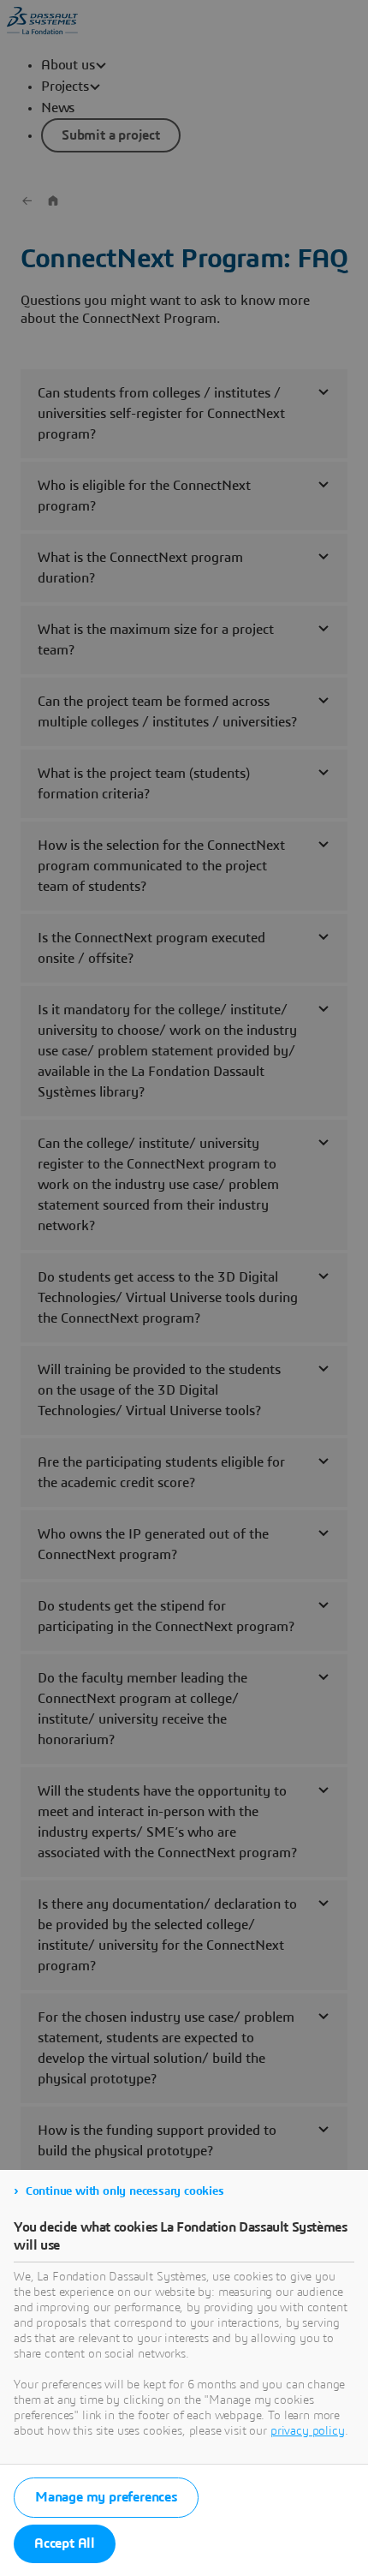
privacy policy (308, 2431)
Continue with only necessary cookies (125, 2191)
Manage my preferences (106, 2497)
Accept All (65, 2543)
